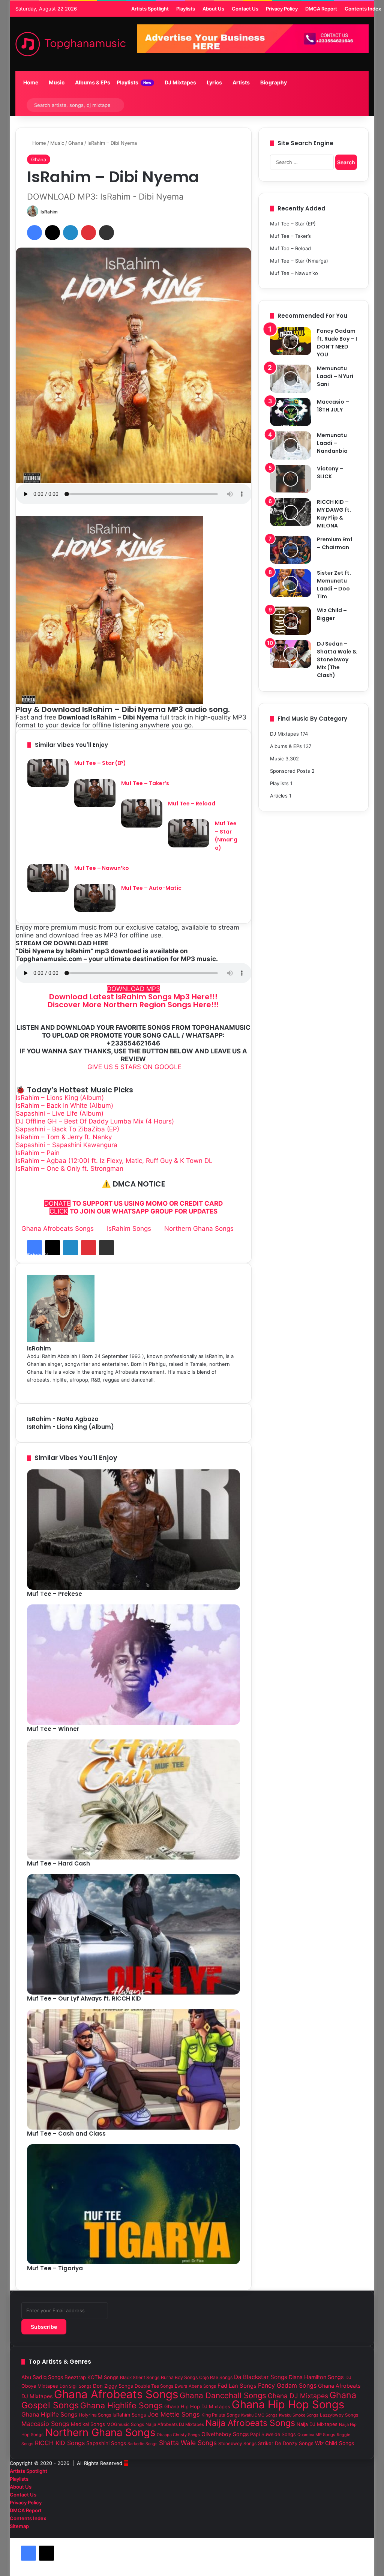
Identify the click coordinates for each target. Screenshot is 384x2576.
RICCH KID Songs (60, 2443)
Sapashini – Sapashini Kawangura (67, 1145)
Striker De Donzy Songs (286, 2443)
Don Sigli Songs (76, 2386)
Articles (279, 796)
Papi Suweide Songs (273, 2434)
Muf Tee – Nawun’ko (102, 868)
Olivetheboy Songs (225, 2434)
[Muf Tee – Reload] (142, 813)
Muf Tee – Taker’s (145, 783)
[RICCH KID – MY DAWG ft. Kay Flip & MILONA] (291, 512)
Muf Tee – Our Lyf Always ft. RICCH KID (84, 1998)
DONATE (57, 1203)
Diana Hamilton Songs (316, 2377)
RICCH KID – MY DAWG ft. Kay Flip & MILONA (334, 514)
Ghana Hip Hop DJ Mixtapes (197, 2406)
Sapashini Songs (106, 2443)
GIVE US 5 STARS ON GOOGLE (133, 1067)
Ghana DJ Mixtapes (298, 2396)
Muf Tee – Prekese (55, 1594)
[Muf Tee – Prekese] (134, 1530)
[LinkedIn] (70, 233)
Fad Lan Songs (237, 2386)
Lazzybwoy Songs (339, 2415)
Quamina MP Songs (316, 2435)
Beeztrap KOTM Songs (91, 2377)
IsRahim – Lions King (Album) (60, 1098)
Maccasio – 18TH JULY (333, 406)
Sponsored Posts (290, 771)
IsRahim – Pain (38, 1153)
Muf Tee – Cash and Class (66, 2134)
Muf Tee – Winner (53, 1729)
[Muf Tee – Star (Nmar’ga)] (189, 833)
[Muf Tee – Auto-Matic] (95, 898)
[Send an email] (61, 212)
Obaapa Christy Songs (178, 2435)
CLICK (59, 1211)
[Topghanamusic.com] (70, 44)
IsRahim (49, 212)
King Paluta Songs (220, 2415)
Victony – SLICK (330, 472)
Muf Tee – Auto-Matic (151, 888)
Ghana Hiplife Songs (49, 2415)
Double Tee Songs (154, 2386)
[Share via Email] (106, 233)
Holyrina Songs (95, 2415)
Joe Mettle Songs (174, 2414)
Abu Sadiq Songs (42, 2377)
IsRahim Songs (129, 1229)
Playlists (133, 82)
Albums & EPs (92, 82)
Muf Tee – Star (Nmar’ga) (226, 836)
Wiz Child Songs (334, 2443)
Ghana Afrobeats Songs (58, 1229)
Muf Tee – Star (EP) (100, 763)
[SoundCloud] (360, 2534)
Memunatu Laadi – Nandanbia (332, 443)
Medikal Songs (88, 2424)
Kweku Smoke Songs (299, 2415)
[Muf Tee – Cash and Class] (134, 2069)
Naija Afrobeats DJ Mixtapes (175, 2424)
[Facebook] (34, 233)
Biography (273, 82)
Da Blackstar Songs (261, 2377)
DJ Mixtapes (180, 82)
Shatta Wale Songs (188, 2443)
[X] (52, 233)
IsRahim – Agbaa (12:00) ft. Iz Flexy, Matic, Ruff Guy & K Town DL (114, 1161)
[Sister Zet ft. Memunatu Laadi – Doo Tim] (291, 583)
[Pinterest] (88, 233)
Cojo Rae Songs (216, 2377)
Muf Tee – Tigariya (55, 2268)
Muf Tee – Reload (192, 804)
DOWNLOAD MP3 (133, 989)
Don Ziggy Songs (113, 2386)
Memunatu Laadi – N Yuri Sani (335, 376)
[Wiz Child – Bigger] (291, 621)
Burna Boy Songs (179, 2377)
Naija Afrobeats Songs (250, 2423)
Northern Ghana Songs (199, 1229)
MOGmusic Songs (125, 2424)
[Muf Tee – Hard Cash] (134, 1800)
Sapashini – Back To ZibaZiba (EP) (67, 1129)
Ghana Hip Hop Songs (288, 2404)
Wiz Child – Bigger (332, 614)
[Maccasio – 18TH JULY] (291, 412)
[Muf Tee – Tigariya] (134, 2204)
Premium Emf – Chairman (335, 543)
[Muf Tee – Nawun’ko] (48, 878)
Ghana (76, 143)
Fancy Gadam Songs (287, 2385)
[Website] (238, 1388)
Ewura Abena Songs (195, 2386)
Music (56, 82)
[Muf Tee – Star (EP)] (48, 773)
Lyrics (214, 82)
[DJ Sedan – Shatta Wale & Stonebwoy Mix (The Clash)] (291, 654)
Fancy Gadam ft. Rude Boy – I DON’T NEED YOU (337, 343)
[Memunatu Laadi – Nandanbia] (291, 445)
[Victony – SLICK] (291, 479)
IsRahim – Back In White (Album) (64, 1106)
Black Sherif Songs (140, 2378)
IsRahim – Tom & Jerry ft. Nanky (64, 1137)
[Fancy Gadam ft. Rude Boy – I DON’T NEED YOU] (291, 341)
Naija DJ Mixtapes (317, 2424)
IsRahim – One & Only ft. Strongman (70, 1169)
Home (30, 82)
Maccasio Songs (45, 2424)
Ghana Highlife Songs (121, 2405)
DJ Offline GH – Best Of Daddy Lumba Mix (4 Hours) (95, 1121)
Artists (241, 82)
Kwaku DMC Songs (259, 2415)
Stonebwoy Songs (237, 2444)
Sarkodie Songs (142, 2444)
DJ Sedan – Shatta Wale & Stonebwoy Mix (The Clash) (337, 659)
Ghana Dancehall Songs (223, 2395)
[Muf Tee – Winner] (134, 1665)
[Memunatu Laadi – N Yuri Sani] (291, 379)
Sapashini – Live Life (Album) (60, 1113)
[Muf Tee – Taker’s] (95, 793)
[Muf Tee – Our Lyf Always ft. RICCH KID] (134, 1934)
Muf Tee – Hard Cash (58, 1863)
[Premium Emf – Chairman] (291, 550)
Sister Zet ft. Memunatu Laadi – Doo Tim (334, 585)
